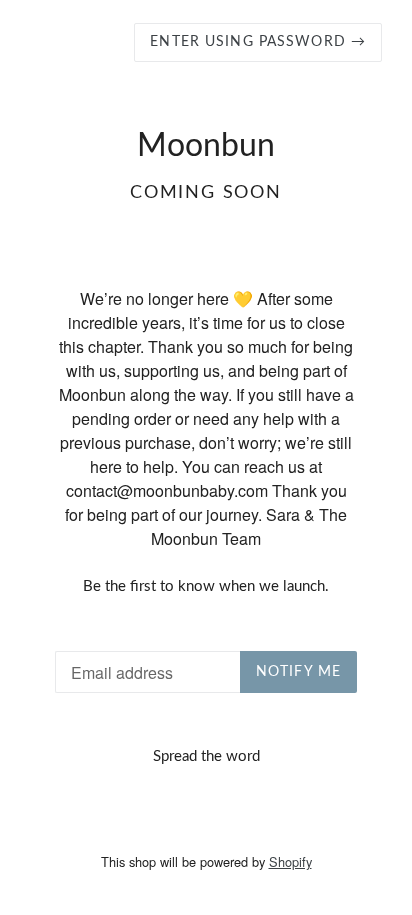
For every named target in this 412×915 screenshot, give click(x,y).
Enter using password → (258, 42)
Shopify (290, 861)
